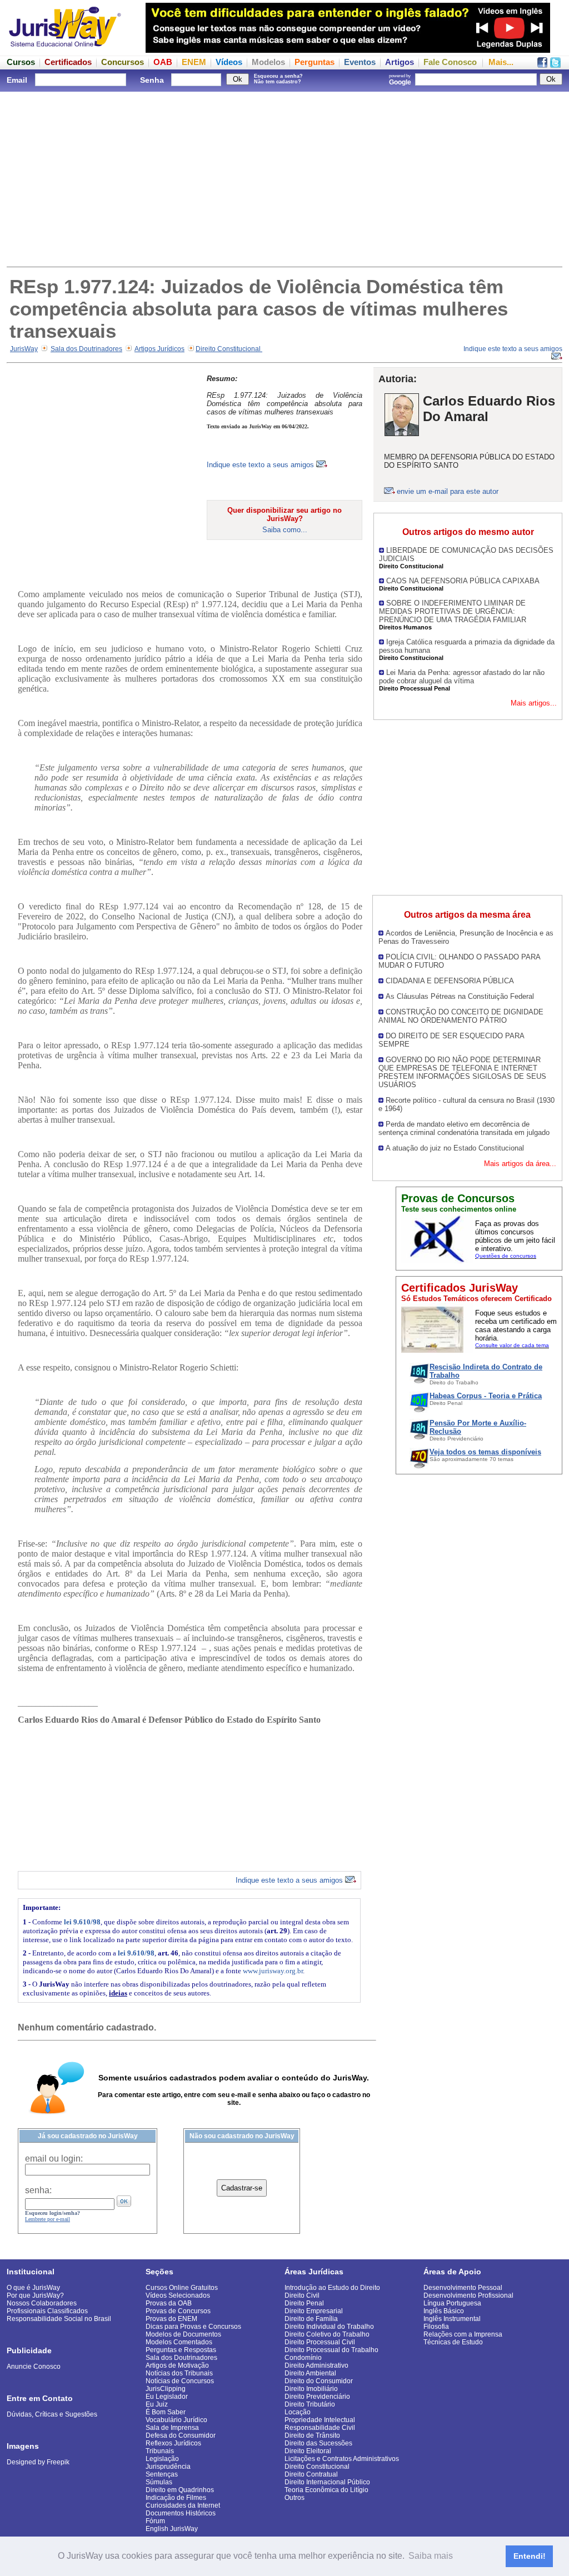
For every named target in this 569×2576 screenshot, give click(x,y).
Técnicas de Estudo (453, 2342)
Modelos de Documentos (183, 2334)
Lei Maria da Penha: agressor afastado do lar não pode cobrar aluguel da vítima (462, 677)
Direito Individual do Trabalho (329, 2327)
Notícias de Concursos (180, 2381)
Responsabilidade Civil (320, 2428)
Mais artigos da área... (520, 1164)
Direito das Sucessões (318, 2443)
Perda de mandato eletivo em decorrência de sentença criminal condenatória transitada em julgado (464, 1128)
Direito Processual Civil (320, 2342)
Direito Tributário (310, 2404)
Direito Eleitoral (308, 2451)
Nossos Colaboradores (42, 2303)
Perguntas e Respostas (181, 2350)
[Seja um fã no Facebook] (542, 65)
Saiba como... (285, 530)
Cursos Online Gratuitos (182, 2288)
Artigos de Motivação (177, 2365)
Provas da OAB (169, 2303)
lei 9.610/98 (82, 1922)
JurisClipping (166, 2389)
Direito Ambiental (310, 2373)
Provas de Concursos (178, 2311)
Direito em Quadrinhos (180, 2490)
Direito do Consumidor (319, 2381)
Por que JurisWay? (35, 2295)
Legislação (162, 2459)
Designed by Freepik (38, 2462)
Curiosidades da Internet (183, 2505)
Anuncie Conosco (34, 2367)
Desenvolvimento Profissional (468, 2295)
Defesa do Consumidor (181, 2435)
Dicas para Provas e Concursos (193, 2327)
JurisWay (24, 349)
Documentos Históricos (181, 2513)
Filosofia (436, 2327)
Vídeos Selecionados (178, 2295)
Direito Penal (304, 2303)
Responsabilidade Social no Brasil (59, 2319)
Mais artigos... (534, 703)
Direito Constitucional (229, 349)
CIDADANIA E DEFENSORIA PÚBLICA (450, 981)
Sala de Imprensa (172, 2428)
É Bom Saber (166, 2412)
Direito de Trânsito (312, 2435)
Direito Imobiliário (311, 2389)
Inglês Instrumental (452, 2319)
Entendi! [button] (530, 2556)
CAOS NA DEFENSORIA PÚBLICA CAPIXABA (463, 581)
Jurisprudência (168, 2467)
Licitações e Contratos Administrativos (342, 2459)
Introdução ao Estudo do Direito (332, 2288)
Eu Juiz (157, 2404)
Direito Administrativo (316, 2365)
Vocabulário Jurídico (176, 2420)
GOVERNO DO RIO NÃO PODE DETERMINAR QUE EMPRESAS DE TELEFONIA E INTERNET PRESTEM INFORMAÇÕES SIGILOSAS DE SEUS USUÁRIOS (462, 1072)
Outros (295, 2498)
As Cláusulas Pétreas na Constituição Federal (460, 996)
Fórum (155, 2521)
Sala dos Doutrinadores (86, 349)
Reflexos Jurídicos (173, 2443)
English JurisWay (172, 2529)
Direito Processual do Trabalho (331, 2350)
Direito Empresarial (314, 2311)
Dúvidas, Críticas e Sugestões (52, 2414)
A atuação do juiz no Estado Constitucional (455, 1148)
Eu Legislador (167, 2397)
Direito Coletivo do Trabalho (327, 2334)
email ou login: (54, 2159)
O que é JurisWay (33, 2288)
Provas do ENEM (171, 2319)
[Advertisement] (284, 178)
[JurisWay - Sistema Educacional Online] (65, 50)
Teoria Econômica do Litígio (326, 2490)
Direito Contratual (311, 2474)
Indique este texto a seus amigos (261, 465)
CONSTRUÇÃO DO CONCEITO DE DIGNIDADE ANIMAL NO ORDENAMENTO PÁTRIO (461, 1016)
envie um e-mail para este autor (448, 491)
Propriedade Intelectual (320, 2420)
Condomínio (303, 2358)
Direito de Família (311, 2319)
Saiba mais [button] (431, 2556)
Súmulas (159, 2482)
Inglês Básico (444, 2311)
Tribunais (160, 2451)
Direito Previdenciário (317, 2397)
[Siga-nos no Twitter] (555, 65)
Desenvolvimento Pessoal (463, 2288)
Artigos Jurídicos (159, 349)
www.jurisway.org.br (273, 1971)
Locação (298, 2412)
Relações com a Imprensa (463, 2334)
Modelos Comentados (179, 2342)
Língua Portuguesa (452, 2303)
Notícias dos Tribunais (179, 2373)
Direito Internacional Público (327, 2482)
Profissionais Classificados (47, 2311)
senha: (38, 2190)
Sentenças (162, 2474)
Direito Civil (302, 2295)
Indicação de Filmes (176, 2498)
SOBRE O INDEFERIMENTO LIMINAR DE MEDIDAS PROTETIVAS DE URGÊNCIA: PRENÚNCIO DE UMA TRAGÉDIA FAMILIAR (453, 611)
